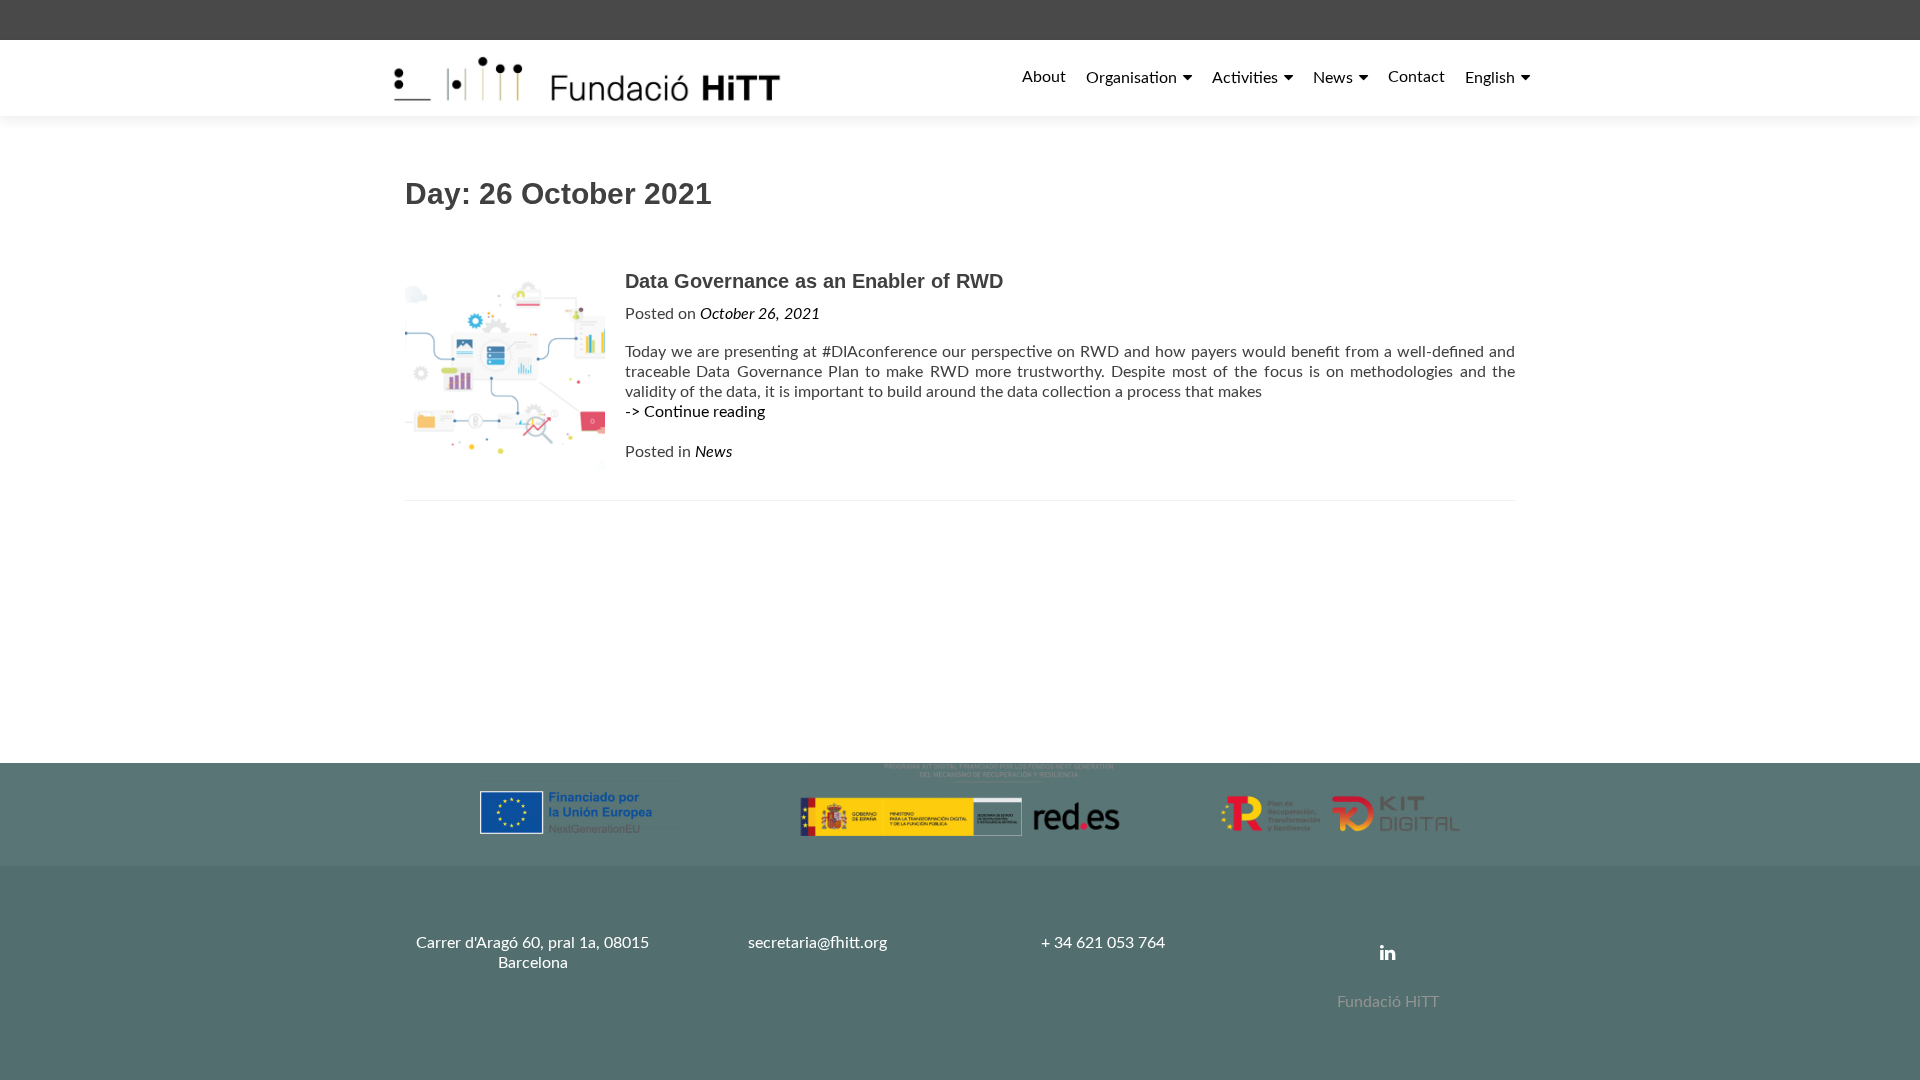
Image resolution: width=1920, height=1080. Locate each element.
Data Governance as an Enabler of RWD (814, 281)
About (1044, 77)
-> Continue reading (695, 412)
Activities (1245, 78)
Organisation (1131, 78)
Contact (1416, 77)
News (1333, 78)
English (1490, 78)
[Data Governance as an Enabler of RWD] (505, 369)
